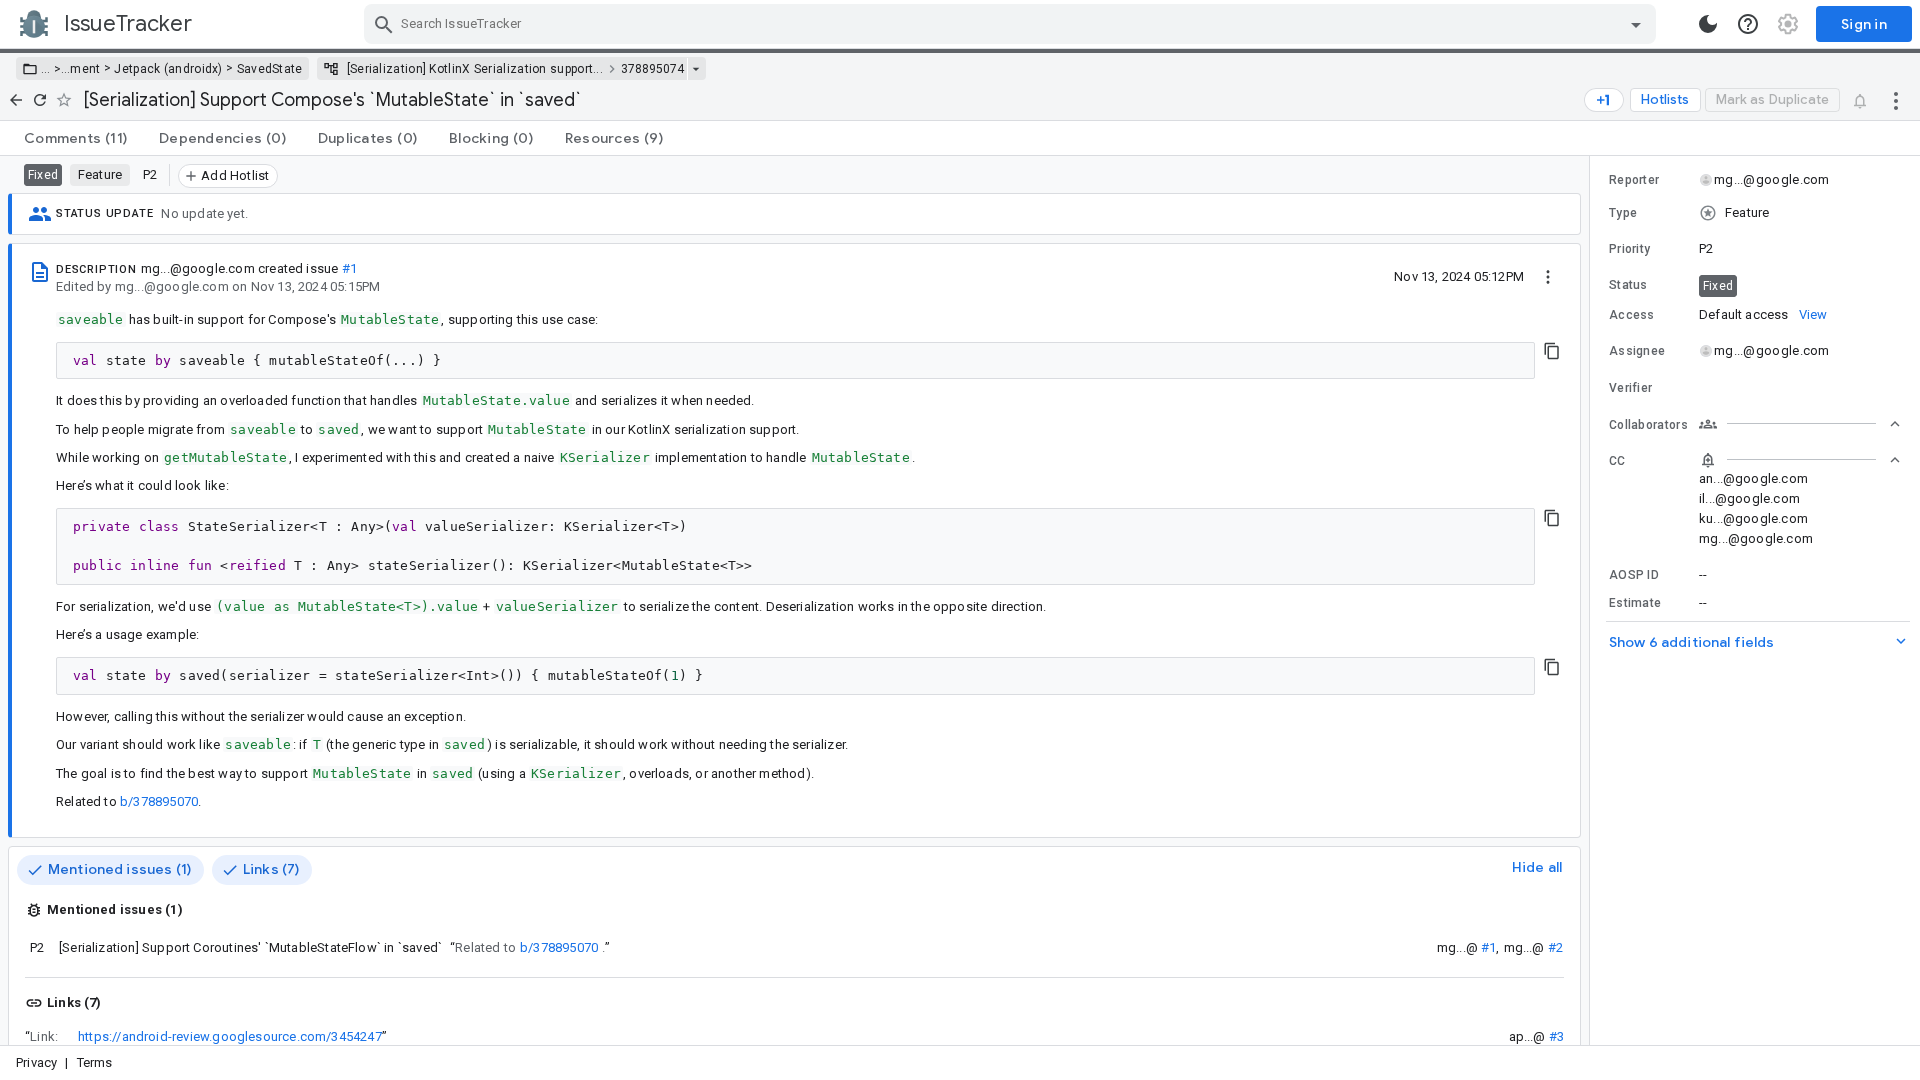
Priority (1629, 249)
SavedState (270, 69)
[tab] (75, 138)
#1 (349, 268)
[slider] (1593, 600)
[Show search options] (1636, 24)
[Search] (384, 24)
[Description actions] (1548, 276)
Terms (95, 1062)
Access (1632, 315)
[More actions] (1896, 100)
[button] (55, 69)
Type (1623, 213)
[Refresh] (40, 100)
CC (1617, 461)
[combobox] (1012, 24)
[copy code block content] (1552, 351)
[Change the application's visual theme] (1708, 24)
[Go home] (16, 100)
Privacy (36, 1062)
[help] (1748, 24)
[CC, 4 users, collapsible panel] (1800, 460)
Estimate (1635, 603)
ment (85, 69)
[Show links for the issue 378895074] (695, 69)
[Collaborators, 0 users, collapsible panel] (1800, 424)
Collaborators (1648, 425)
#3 (1556, 1036)
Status (1628, 285)
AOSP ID (1634, 575)
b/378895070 (159, 801)
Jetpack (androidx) (168, 69)
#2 (1555, 947)
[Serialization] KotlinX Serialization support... (475, 69)
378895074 (652, 69)
